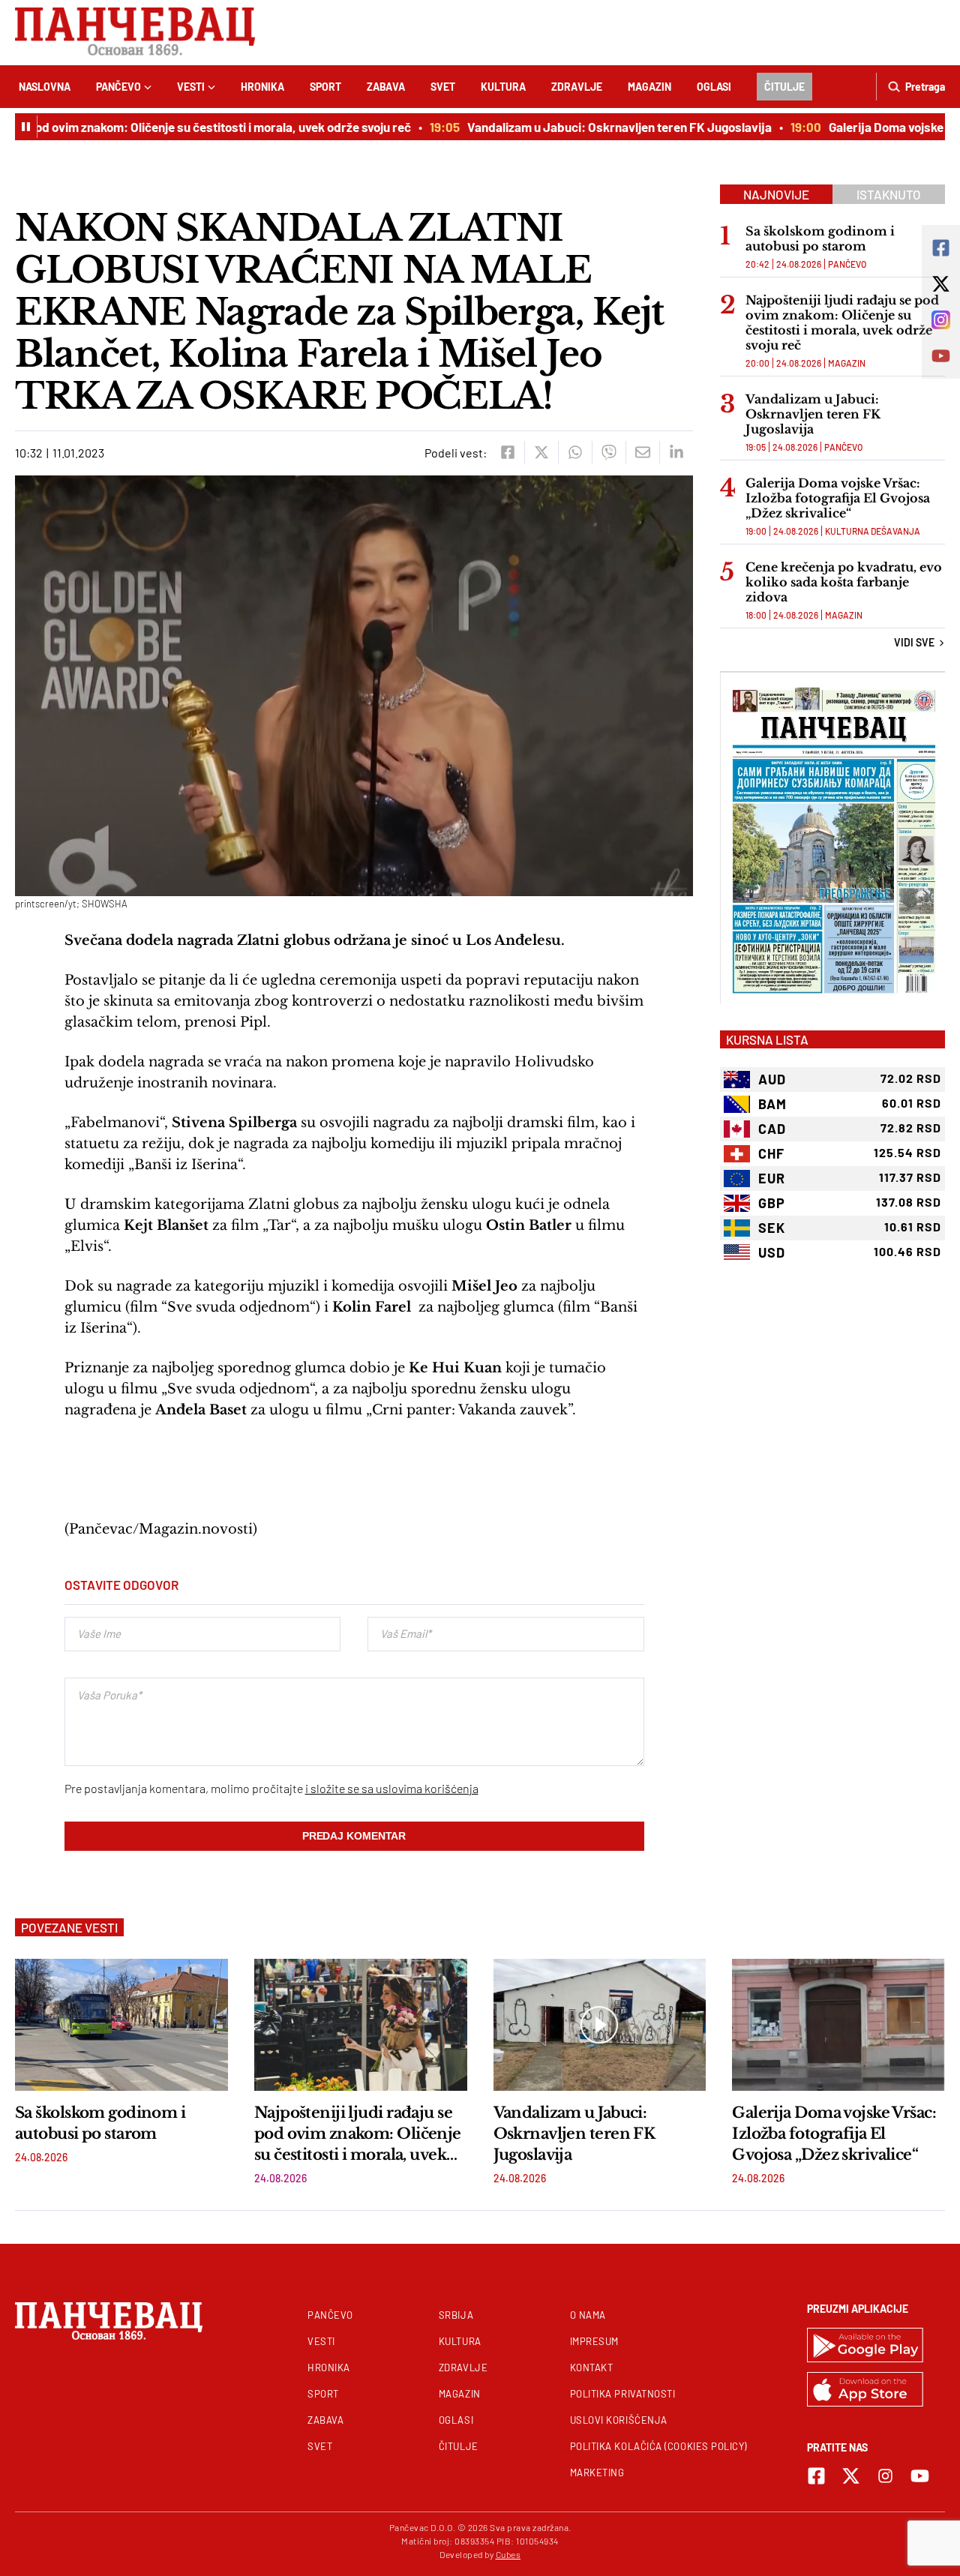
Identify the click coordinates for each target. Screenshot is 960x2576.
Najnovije (776, 194)
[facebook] (507, 452)
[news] (121, 2025)
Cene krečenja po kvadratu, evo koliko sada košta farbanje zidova (844, 582)
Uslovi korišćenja (619, 2420)
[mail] (642, 452)
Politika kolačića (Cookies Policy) (658, 2446)
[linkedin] (676, 452)
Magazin (649, 87)
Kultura (503, 87)
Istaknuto (889, 194)
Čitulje (784, 87)
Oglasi (714, 87)
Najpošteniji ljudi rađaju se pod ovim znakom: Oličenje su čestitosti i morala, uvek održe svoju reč (842, 322)
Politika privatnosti (623, 2394)
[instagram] (885, 2476)
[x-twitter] (851, 2476)
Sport (325, 87)
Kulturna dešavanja (873, 531)
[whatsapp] (575, 452)
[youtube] (920, 2476)
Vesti (191, 87)
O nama (588, 2315)
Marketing (597, 2473)
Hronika (262, 87)
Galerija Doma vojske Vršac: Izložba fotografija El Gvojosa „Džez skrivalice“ (838, 498)
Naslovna (45, 87)
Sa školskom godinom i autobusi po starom (820, 238)
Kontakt (592, 2368)
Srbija (456, 2315)
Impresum (594, 2341)
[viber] (609, 452)
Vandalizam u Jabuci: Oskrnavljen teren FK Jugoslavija (590, 127)
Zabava (386, 87)
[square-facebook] (816, 2476)
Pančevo (118, 87)
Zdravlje (577, 87)
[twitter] (541, 452)
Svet (443, 87)
